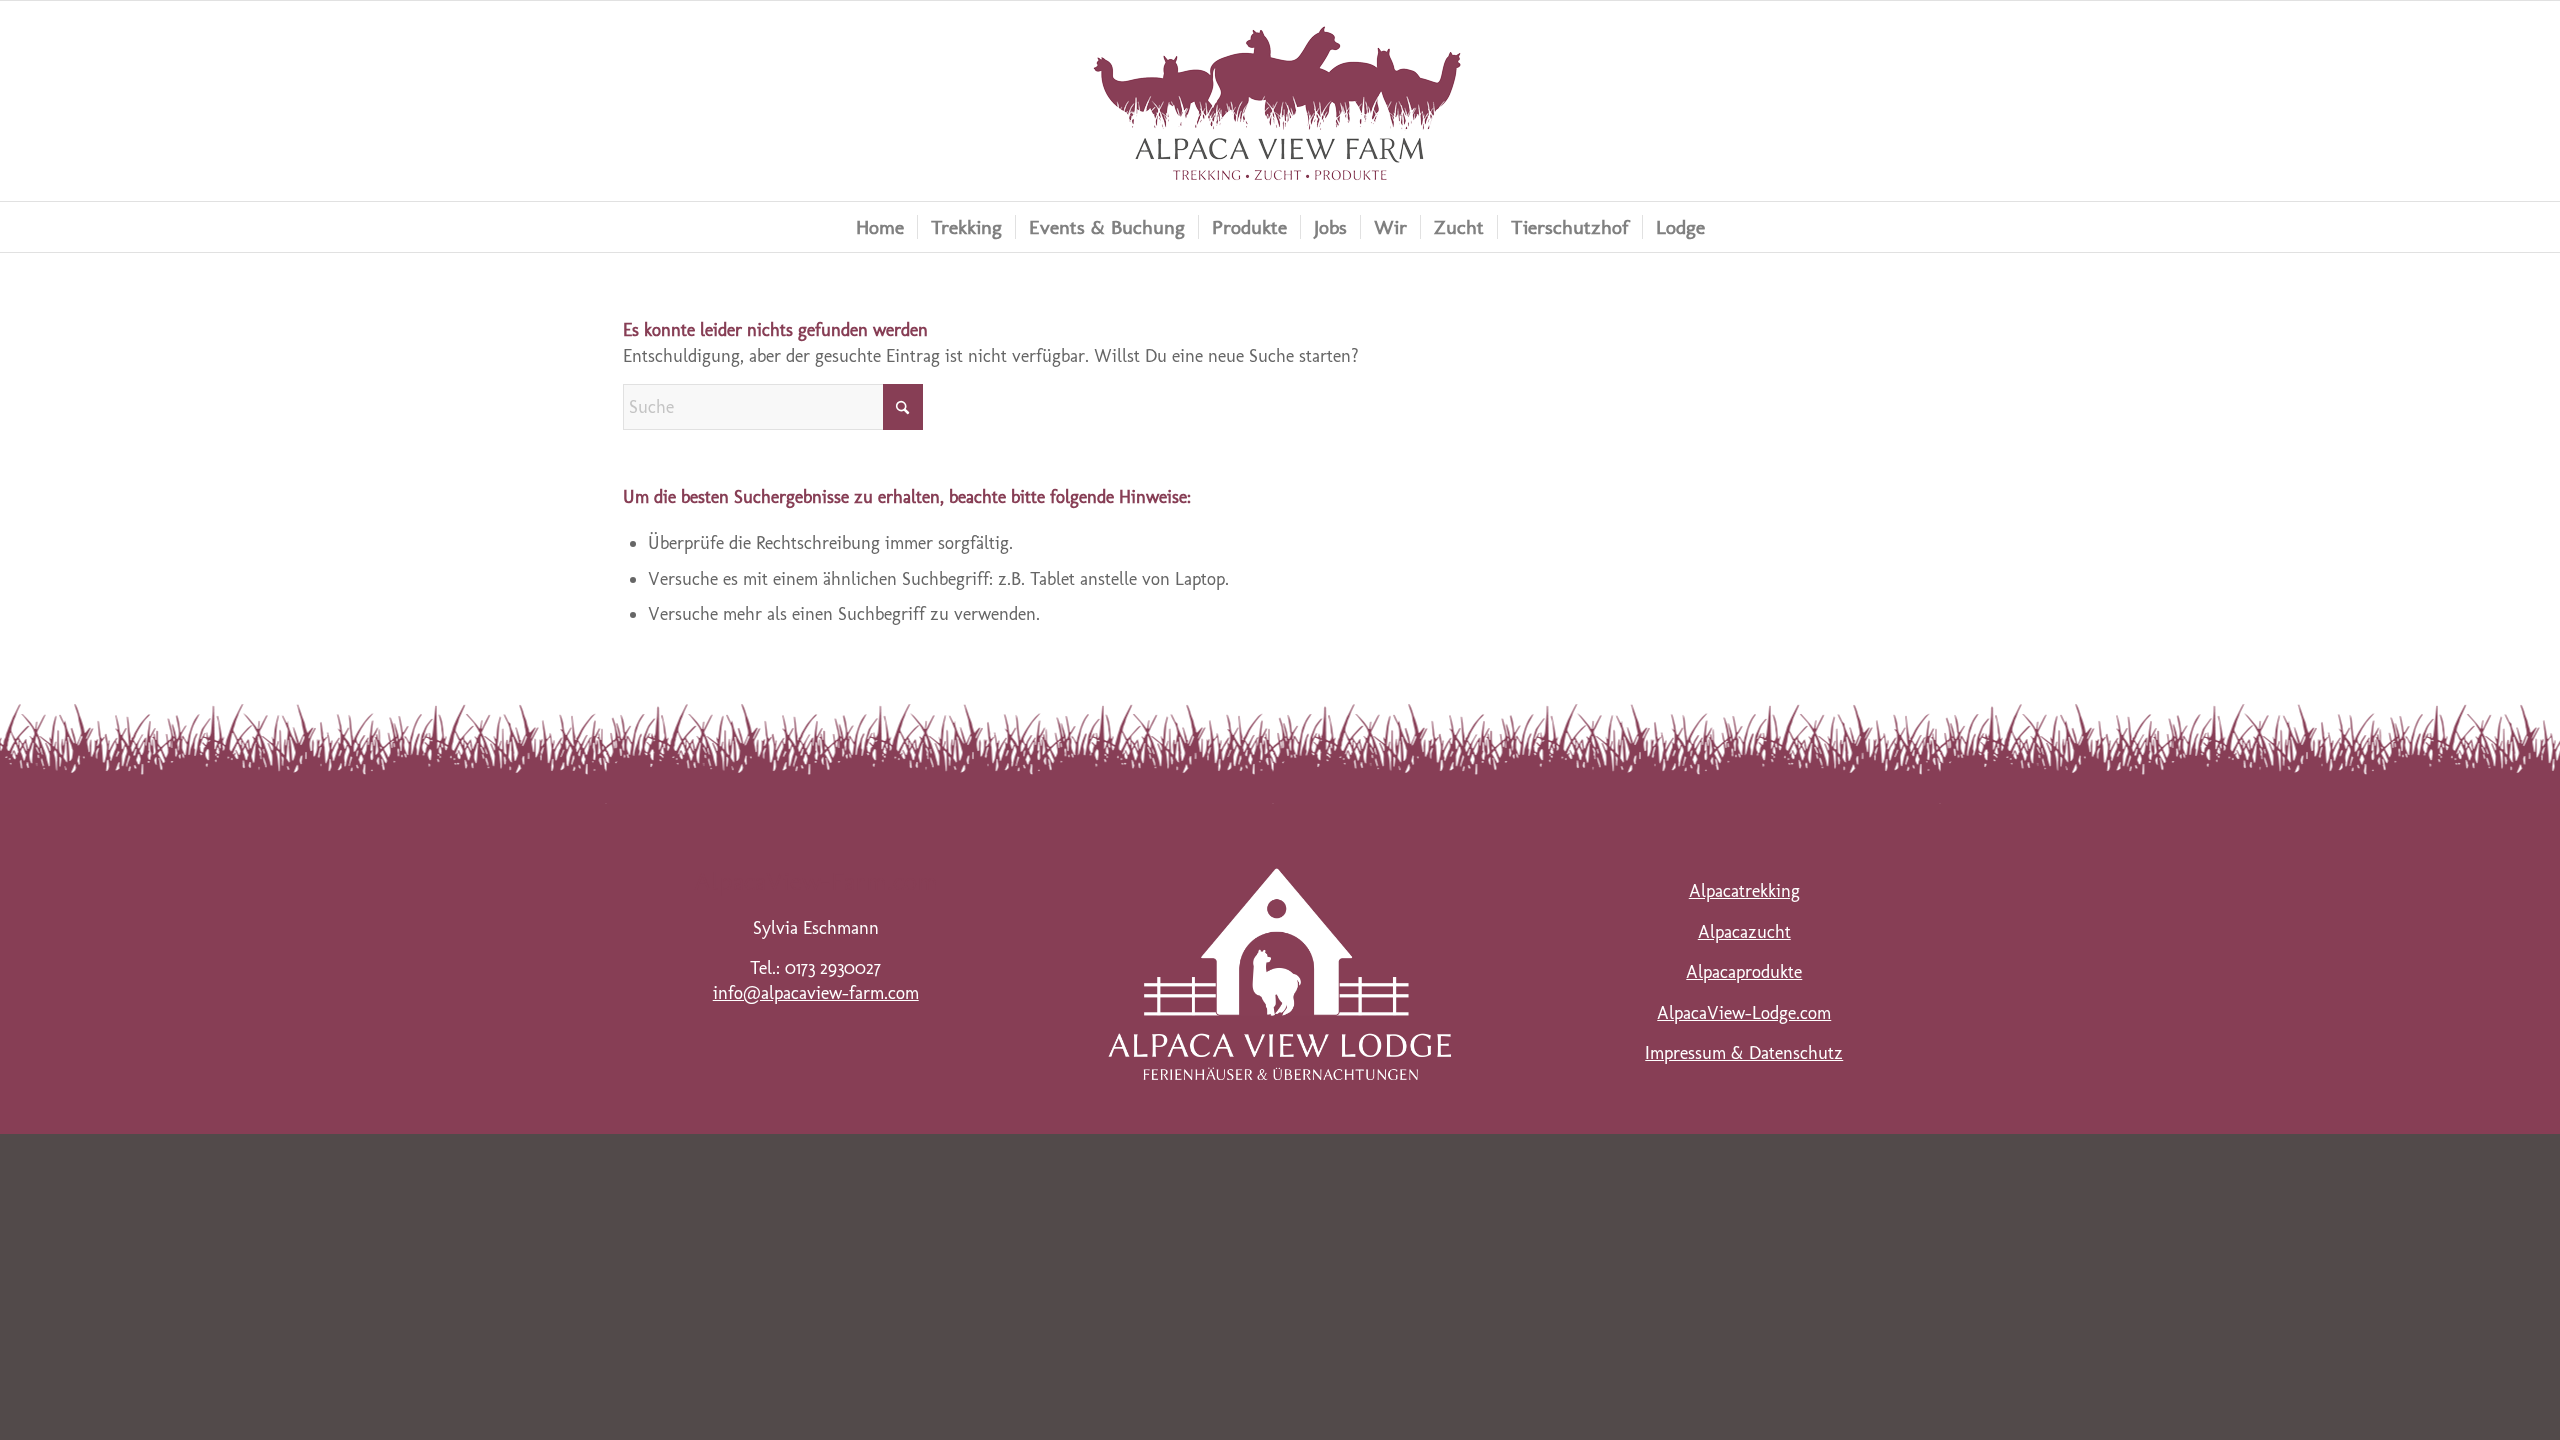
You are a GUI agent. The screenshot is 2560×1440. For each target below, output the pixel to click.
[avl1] (1279, 974)
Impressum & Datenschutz (1744, 1053)
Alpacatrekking (1744, 891)
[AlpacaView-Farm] (1280, 101)
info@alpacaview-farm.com (816, 993)
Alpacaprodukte (1744, 972)
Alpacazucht (1744, 932)
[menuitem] (880, 227)
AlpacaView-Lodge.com (1744, 1013)
